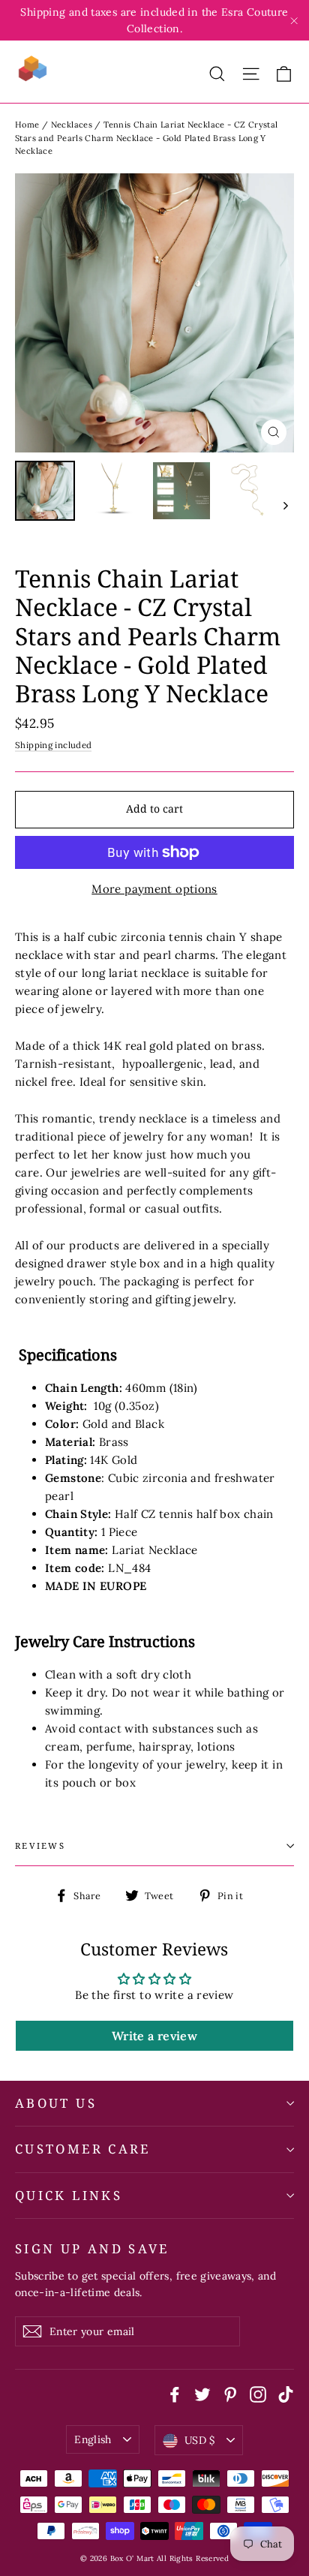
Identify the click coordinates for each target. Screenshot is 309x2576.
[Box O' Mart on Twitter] (202, 2394)
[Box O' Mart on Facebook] (175, 2394)
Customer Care (83, 2149)
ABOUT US (56, 2103)
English (93, 2439)
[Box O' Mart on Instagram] (258, 2394)
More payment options (154, 889)
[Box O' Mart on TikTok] (286, 2394)
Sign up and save (92, 2248)
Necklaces (72, 125)
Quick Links (69, 2195)
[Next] (285, 505)
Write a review (154, 2036)
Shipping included (53, 745)
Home (27, 125)
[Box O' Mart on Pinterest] (230, 2394)
